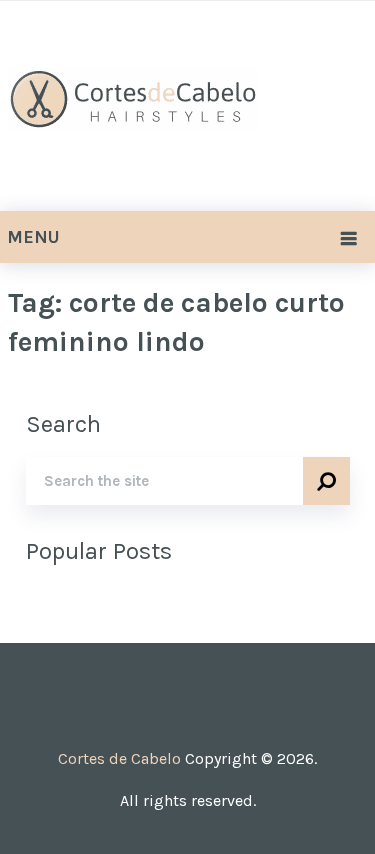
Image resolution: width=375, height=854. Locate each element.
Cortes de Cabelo (119, 758)
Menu (33, 237)
